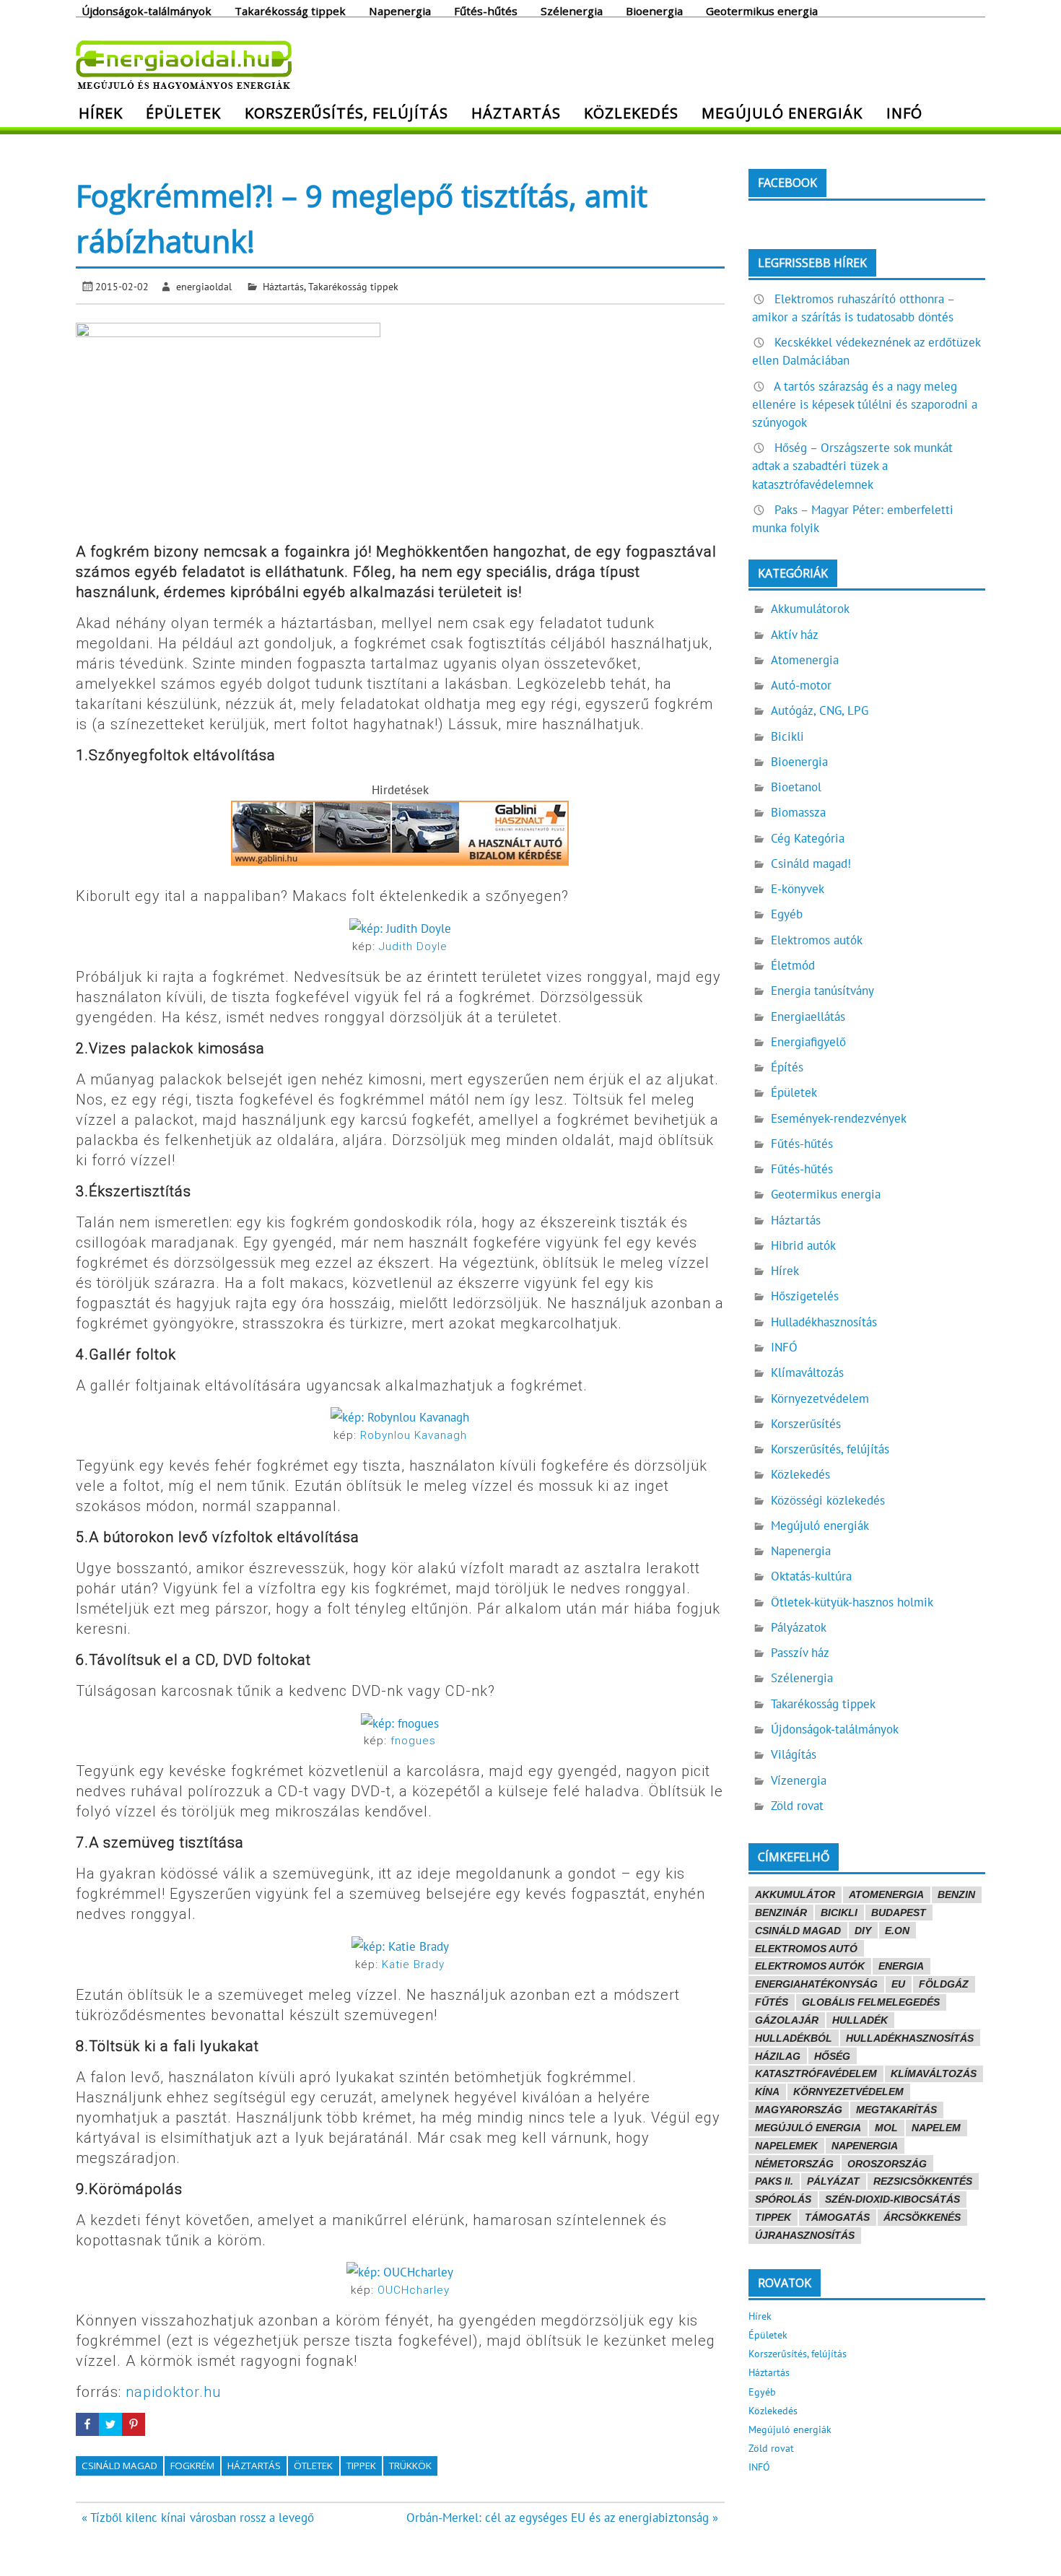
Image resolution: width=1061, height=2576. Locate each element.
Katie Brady (413, 1964)
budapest (899, 1913)
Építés (787, 1067)
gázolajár (787, 2020)
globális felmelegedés (871, 2002)
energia (901, 1966)
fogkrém (192, 2466)
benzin (956, 1894)
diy (863, 1931)
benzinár (781, 1913)
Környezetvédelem (820, 1398)
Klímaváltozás (807, 1372)
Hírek (101, 113)
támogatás (837, 2217)
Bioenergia (654, 10)
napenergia (865, 2146)
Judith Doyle (413, 947)
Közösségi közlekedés (828, 1500)
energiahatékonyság (816, 1984)
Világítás (794, 1754)
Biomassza (798, 812)
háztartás (254, 2466)
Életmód (793, 965)
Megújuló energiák (782, 113)
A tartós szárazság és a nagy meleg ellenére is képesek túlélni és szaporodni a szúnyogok (865, 404)
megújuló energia (808, 2128)
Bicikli (787, 736)
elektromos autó (806, 1949)
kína (767, 2092)
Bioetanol (796, 787)
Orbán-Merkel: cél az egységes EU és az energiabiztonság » (562, 2518)
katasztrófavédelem (816, 2074)
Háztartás (516, 113)
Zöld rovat (797, 1806)
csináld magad (119, 2466)
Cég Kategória (808, 838)
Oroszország (887, 2164)
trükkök (410, 2466)
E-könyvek (798, 889)
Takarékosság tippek (290, 10)
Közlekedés (631, 113)
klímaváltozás (934, 2074)
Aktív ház (795, 635)
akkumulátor (795, 1894)
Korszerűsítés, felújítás (346, 113)
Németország (794, 2164)
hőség (832, 2056)
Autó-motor (801, 685)
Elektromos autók (817, 940)
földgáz (944, 1984)
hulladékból (794, 2038)
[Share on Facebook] (87, 2424)
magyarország (799, 2110)
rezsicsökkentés (923, 2181)
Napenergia (400, 10)
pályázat (833, 2181)
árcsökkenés (922, 2217)
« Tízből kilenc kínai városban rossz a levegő (198, 2518)
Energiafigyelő (808, 1042)
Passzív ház (800, 1653)
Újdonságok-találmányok (147, 10)
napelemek (786, 2146)
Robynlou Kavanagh (414, 1435)
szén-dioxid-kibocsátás (892, 2199)
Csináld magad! (811, 863)
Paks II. (774, 2181)
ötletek (313, 2466)
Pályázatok (799, 1627)
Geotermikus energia (762, 10)
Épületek (183, 113)
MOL (886, 2128)
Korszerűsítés (806, 1424)
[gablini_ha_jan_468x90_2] (400, 861)
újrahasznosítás (805, 2235)
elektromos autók (810, 1966)
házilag (778, 2056)
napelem (936, 2128)
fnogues (413, 1741)
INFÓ (904, 113)
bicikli (839, 1913)
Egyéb (787, 914)
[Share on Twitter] (110, 2424)
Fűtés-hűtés (486, 10)
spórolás (783, 2199)
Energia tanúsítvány (822, 991)
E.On (897, 1931)
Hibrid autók (803, 1245)
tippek (361, 2466)
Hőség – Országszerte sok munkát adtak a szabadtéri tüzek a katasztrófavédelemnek (852, 466)
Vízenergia (799, 1780)
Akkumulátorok (810, 609)
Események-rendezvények (839, 1118)
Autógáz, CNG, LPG (820, 710)
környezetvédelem (848, 2092)
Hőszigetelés (805, 1296)
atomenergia (886, 1894)
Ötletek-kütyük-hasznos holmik (852, 1602)
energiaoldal (204, 286)
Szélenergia (572, 10)
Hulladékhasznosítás (824, 1322)
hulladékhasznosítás (910, 2038)
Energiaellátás (808, 1017)
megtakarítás (896, 2110)
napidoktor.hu (173, 2392)
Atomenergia (805, 660)
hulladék (860, 2020)
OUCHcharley (414, 2290)
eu (898, 1984)
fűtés (772, 2002)
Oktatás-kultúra (811, 1576)
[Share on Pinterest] (134, 2424)
